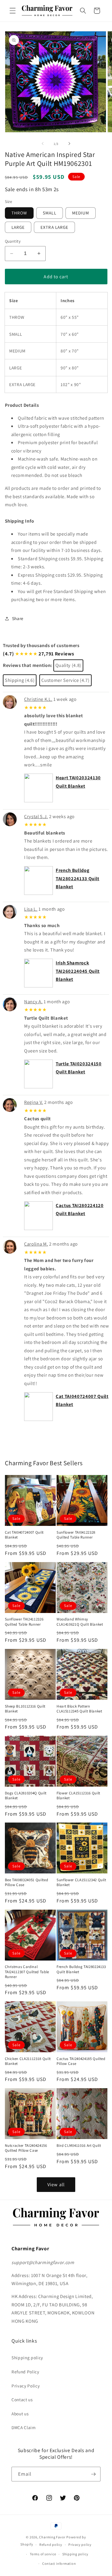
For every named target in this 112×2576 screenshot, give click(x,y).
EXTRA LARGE (54, 227)
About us (20, 2414)
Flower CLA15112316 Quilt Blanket (78, 1796)
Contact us (22, 2399)
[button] (13, 11)
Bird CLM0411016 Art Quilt (79, 2146)
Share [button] (18, 618)
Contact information (59, 2563)
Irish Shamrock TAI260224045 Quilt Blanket (78, 971)
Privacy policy (80, 2545)
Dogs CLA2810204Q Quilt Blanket (26, 1796)
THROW (19, 213)
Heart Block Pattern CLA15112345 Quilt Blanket (79, 1709)
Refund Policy (25, 2372)
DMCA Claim (24, 2427)
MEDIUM (81, 213)
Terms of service (43, 2554)
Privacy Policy (26, 2386)
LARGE (18, 227)
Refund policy (51, 2545)
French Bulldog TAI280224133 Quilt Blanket (78, 878)
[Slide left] (43, 144)
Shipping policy (27, 2358)
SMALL (50, 213)
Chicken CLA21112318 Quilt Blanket (28, 2061)
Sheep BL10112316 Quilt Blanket (25, 1709)
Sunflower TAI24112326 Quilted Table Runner (24, 1622)
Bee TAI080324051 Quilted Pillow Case (27, 1882)
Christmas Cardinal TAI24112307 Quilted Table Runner (27, 1972)
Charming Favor (52, 2537)
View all (56, 2184)
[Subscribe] (93, 2474)
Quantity (13, 241)
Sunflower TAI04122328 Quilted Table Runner (76, 1535)
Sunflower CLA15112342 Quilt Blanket (81, 1882)
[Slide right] (69, 144)
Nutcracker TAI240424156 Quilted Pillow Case (26, 2148)
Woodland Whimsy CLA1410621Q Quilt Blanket (80, 1622)
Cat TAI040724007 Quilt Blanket (24, 1535)
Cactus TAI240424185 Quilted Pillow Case (81, 2061)
